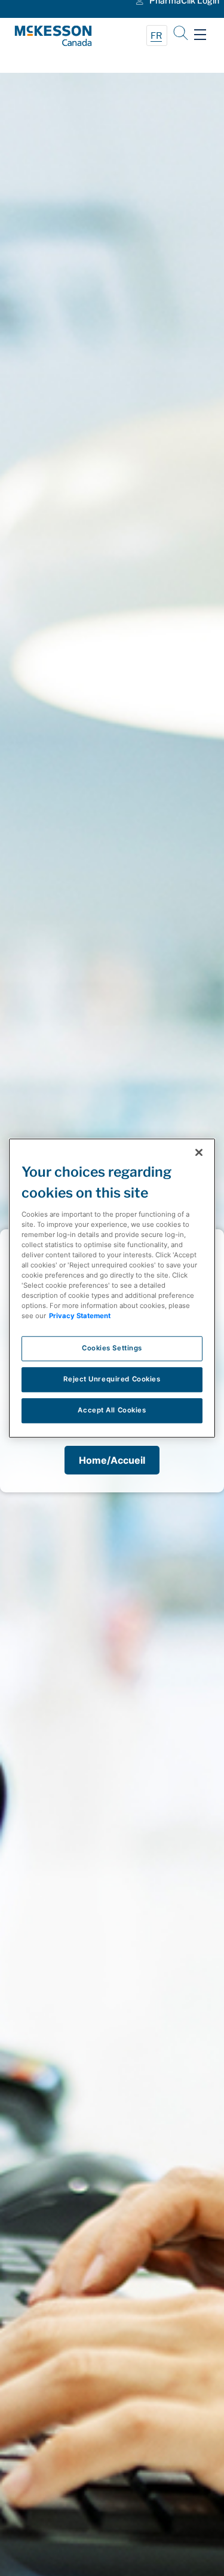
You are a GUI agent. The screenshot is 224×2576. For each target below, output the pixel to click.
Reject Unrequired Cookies (112, 1379)
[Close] (199, 1152)
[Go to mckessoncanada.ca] (63, 36)
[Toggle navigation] (200, 35)
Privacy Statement (80, 1316)
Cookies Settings (112, 1348)
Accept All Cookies (112, 1410)
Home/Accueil (112, 1460)
